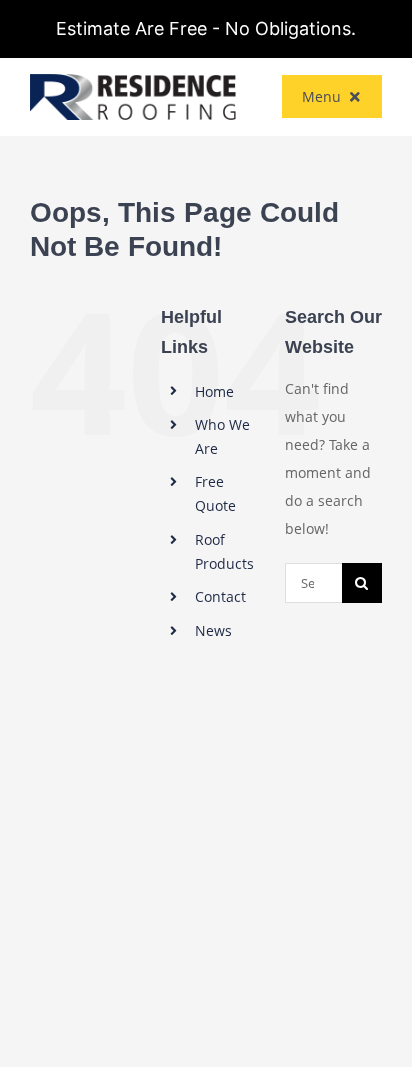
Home (214, 391)
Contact (220, 596)
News (213, 630)
